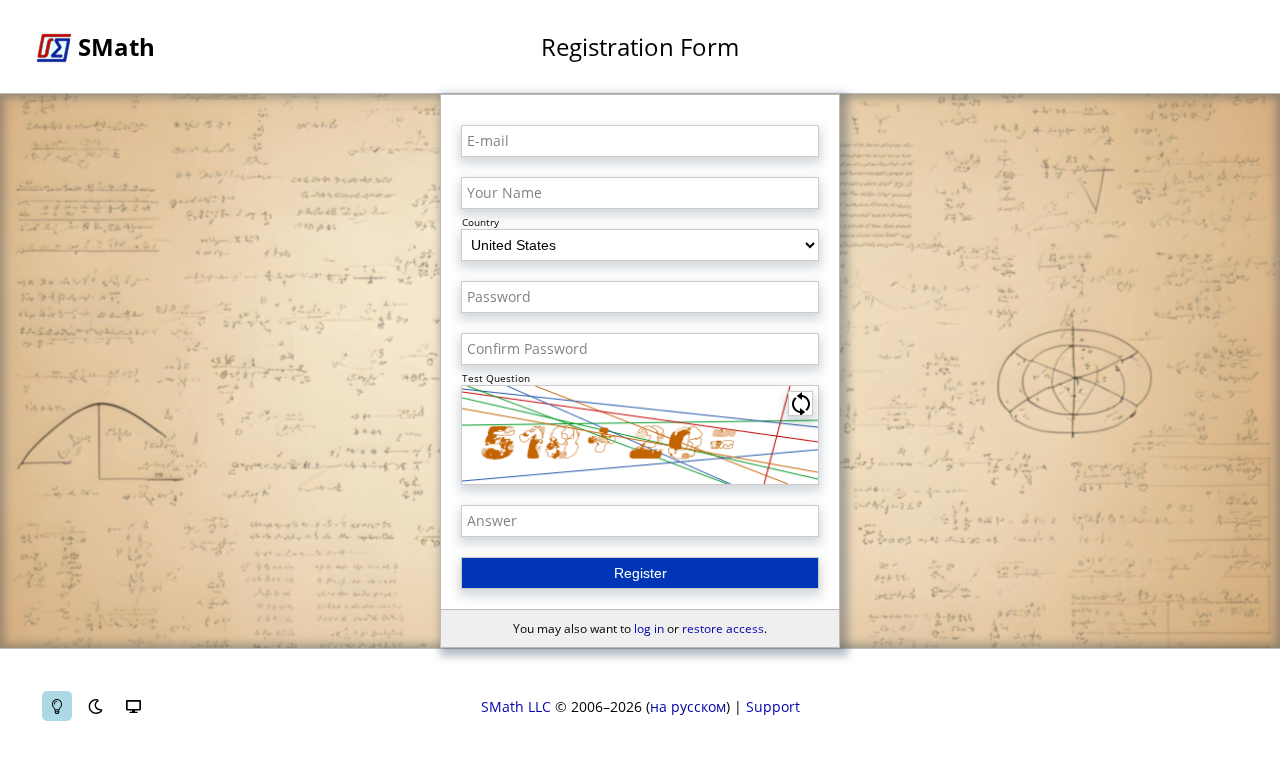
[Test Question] (640, 435)
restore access (723, 628)
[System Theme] (133, 706)
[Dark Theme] (95, 706)
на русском (688, 706)
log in (649, 628)
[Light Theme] (57, 706)
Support (773, 706)
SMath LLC (516, 706)
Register (640, 573)
